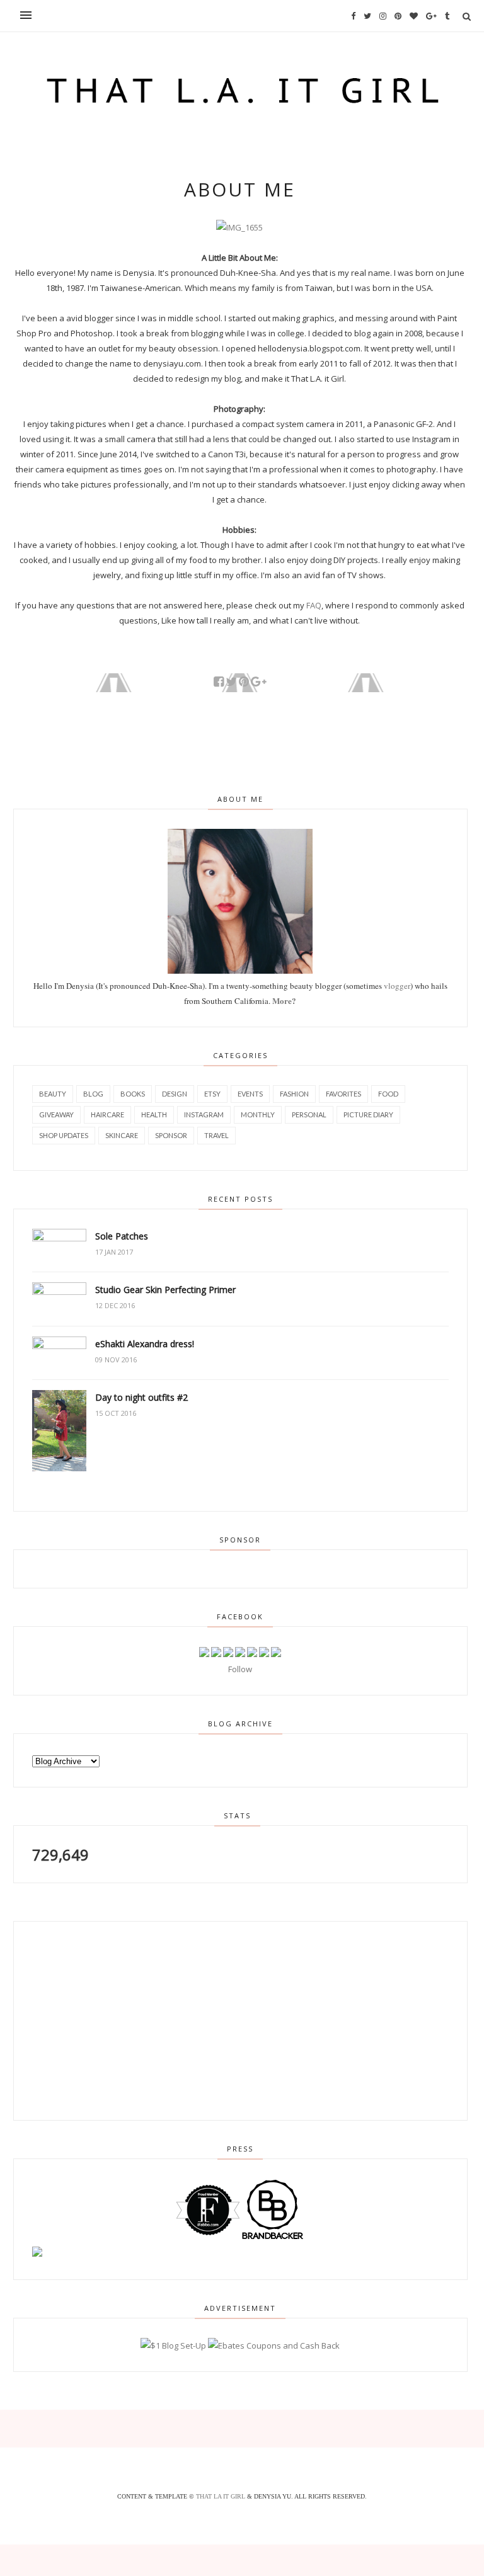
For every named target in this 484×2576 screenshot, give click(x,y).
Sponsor (171, 1135)
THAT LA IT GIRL (222, 2496)
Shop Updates (64, 1135)
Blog (93, 1094)
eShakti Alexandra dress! (145, 1344)
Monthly (258, 1114)
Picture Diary (368, 1114)
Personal (309, 1114)
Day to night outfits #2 (141, 1397)
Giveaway (56, 1114)
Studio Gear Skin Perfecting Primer (165, 1290)
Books (133, 1094)
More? (284, 1000)
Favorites (343, 1094)
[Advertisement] (105, 2019)
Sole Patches (122, 1236)
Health (154, 1114)
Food (388, 1094)
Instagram (204, 1114)
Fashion (294, 1094)
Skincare (122, 1135)
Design (175, 1094)
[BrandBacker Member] (273, 2238)
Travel (216, 1135)
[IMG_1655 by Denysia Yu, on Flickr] (239, 227)
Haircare (107, 1114)
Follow (240, 1669)
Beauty (53, 1094)
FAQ (314, 605)
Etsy (212, 1094)
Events (250, 1094)
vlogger (397, 986)
